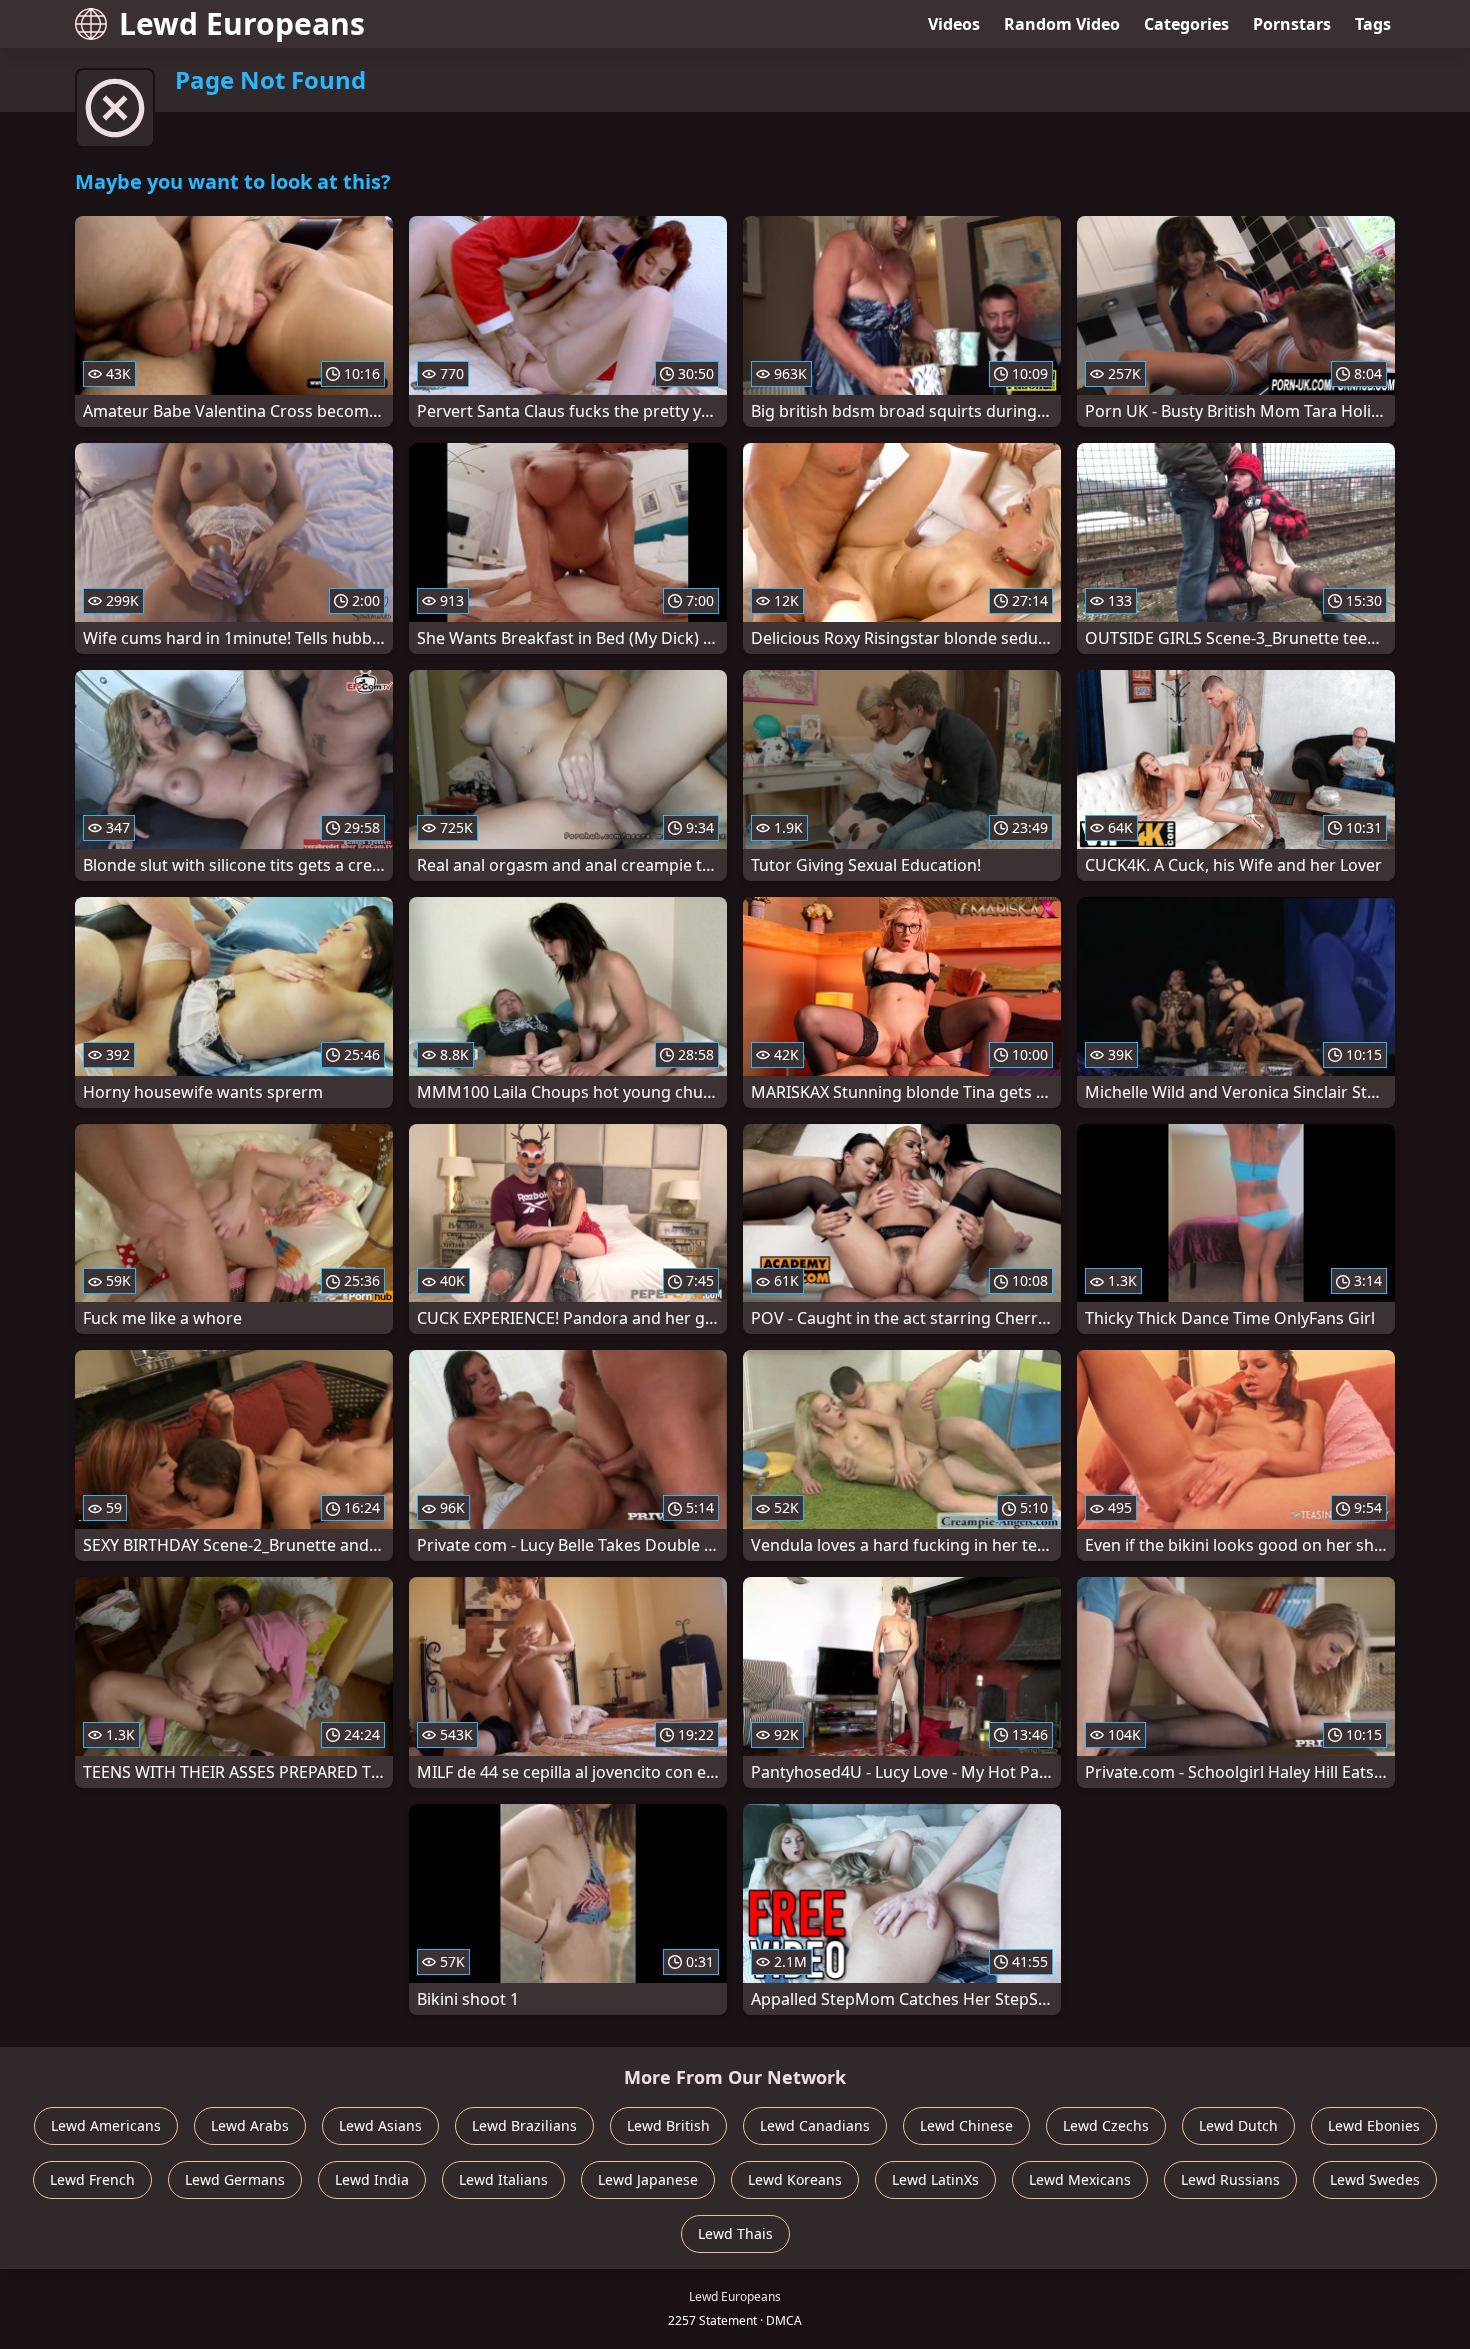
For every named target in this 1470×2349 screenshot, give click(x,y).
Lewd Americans (106, 2125)
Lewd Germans (235, 2179)
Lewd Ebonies (1374, 2125)
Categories (1186, 24)
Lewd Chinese (966, 2125)
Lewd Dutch (1238, 2125)
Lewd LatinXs (935, 2179)
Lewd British (668, 2125)
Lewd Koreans (795, 2179)
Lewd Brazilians (524, 2125)
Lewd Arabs (250, 2125)
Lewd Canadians (815, 2125)
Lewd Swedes (1375, 2179)
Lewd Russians (1230, 2179)
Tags (1373, 24)
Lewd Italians (503, 2179)
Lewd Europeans (242, 23)
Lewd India (372, 2179)
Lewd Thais (735, 2233)
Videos (954, 24)
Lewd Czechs (1106, 2125)
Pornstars (1292, 24)
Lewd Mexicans (1080, 2179)
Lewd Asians (380, 2125)
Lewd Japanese (648, 2179)
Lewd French (92, 2179)
